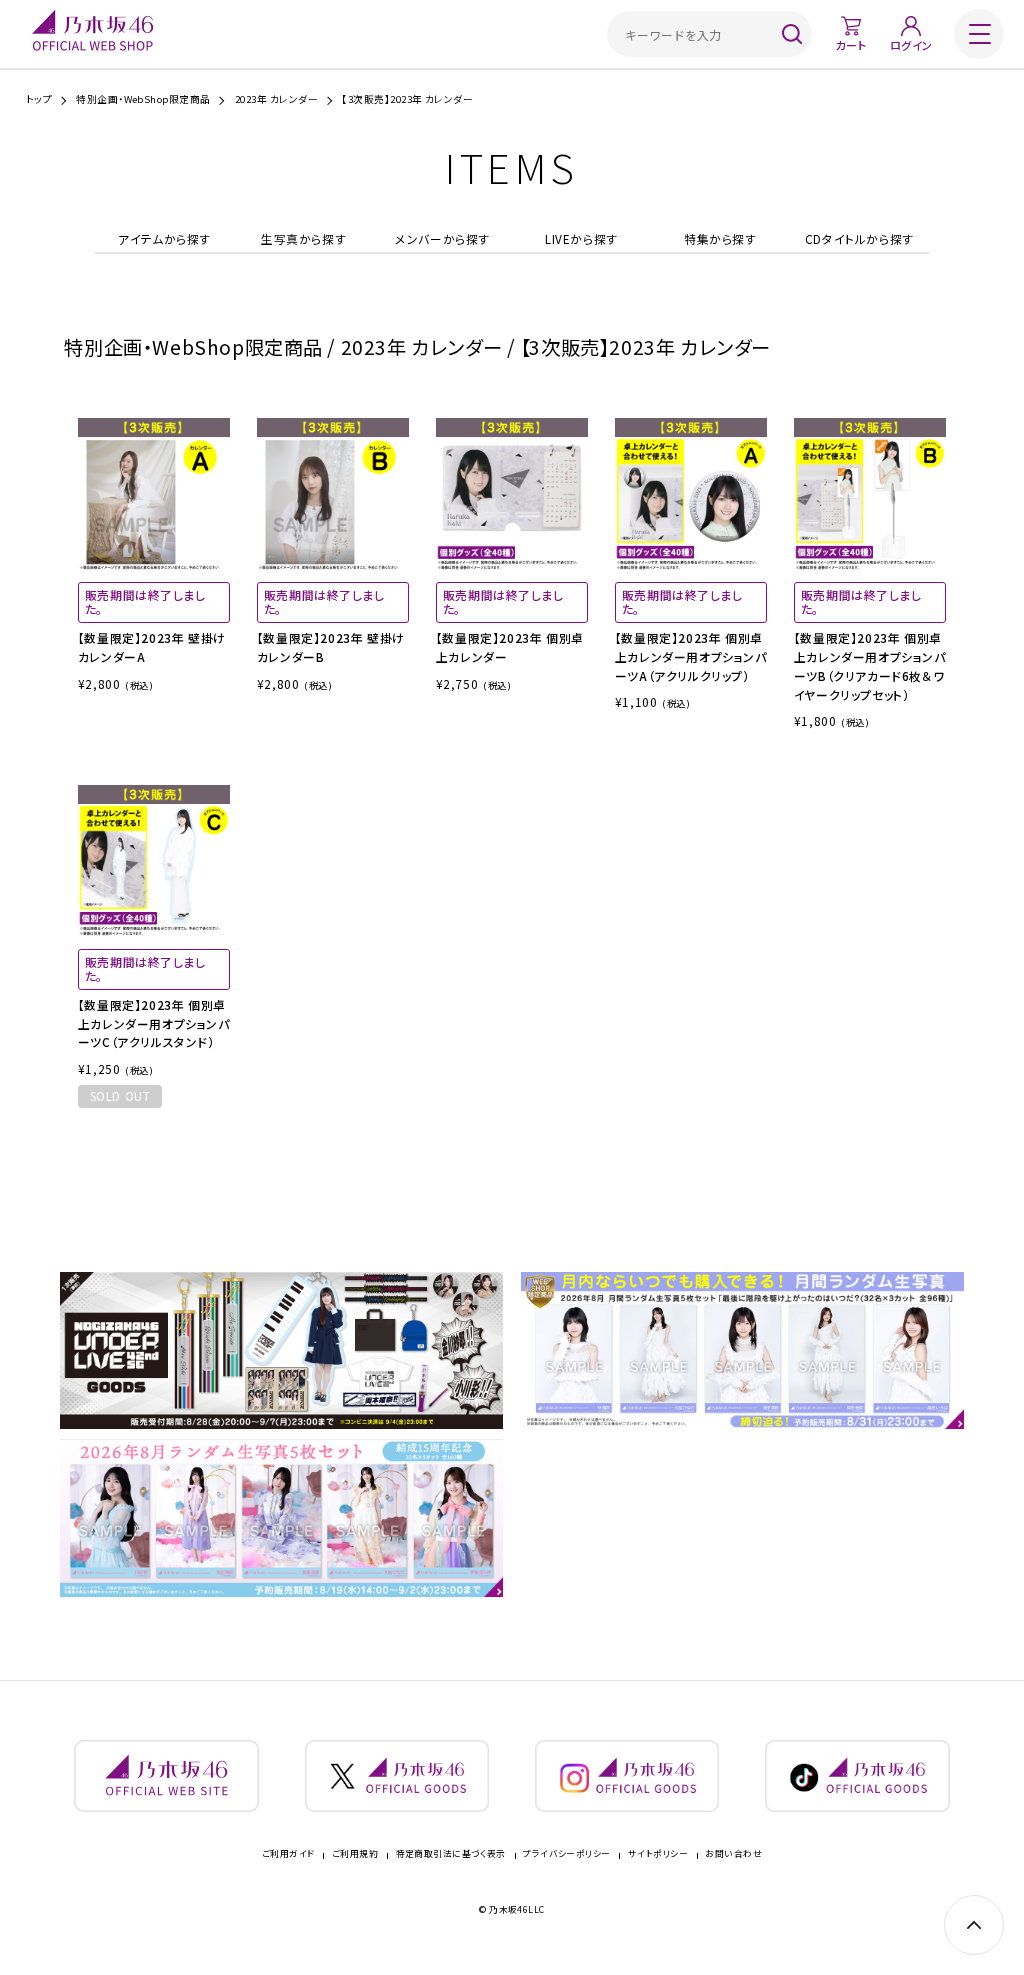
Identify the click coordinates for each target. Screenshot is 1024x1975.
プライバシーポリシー (566, 1854)
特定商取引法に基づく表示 (451, 1854)
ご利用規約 (355, 1854)
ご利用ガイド (288, 1854)
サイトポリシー (658, 1854)
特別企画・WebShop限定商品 (143, 100)
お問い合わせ (733, 1854)
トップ (39, 100)
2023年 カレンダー (276, 100)
